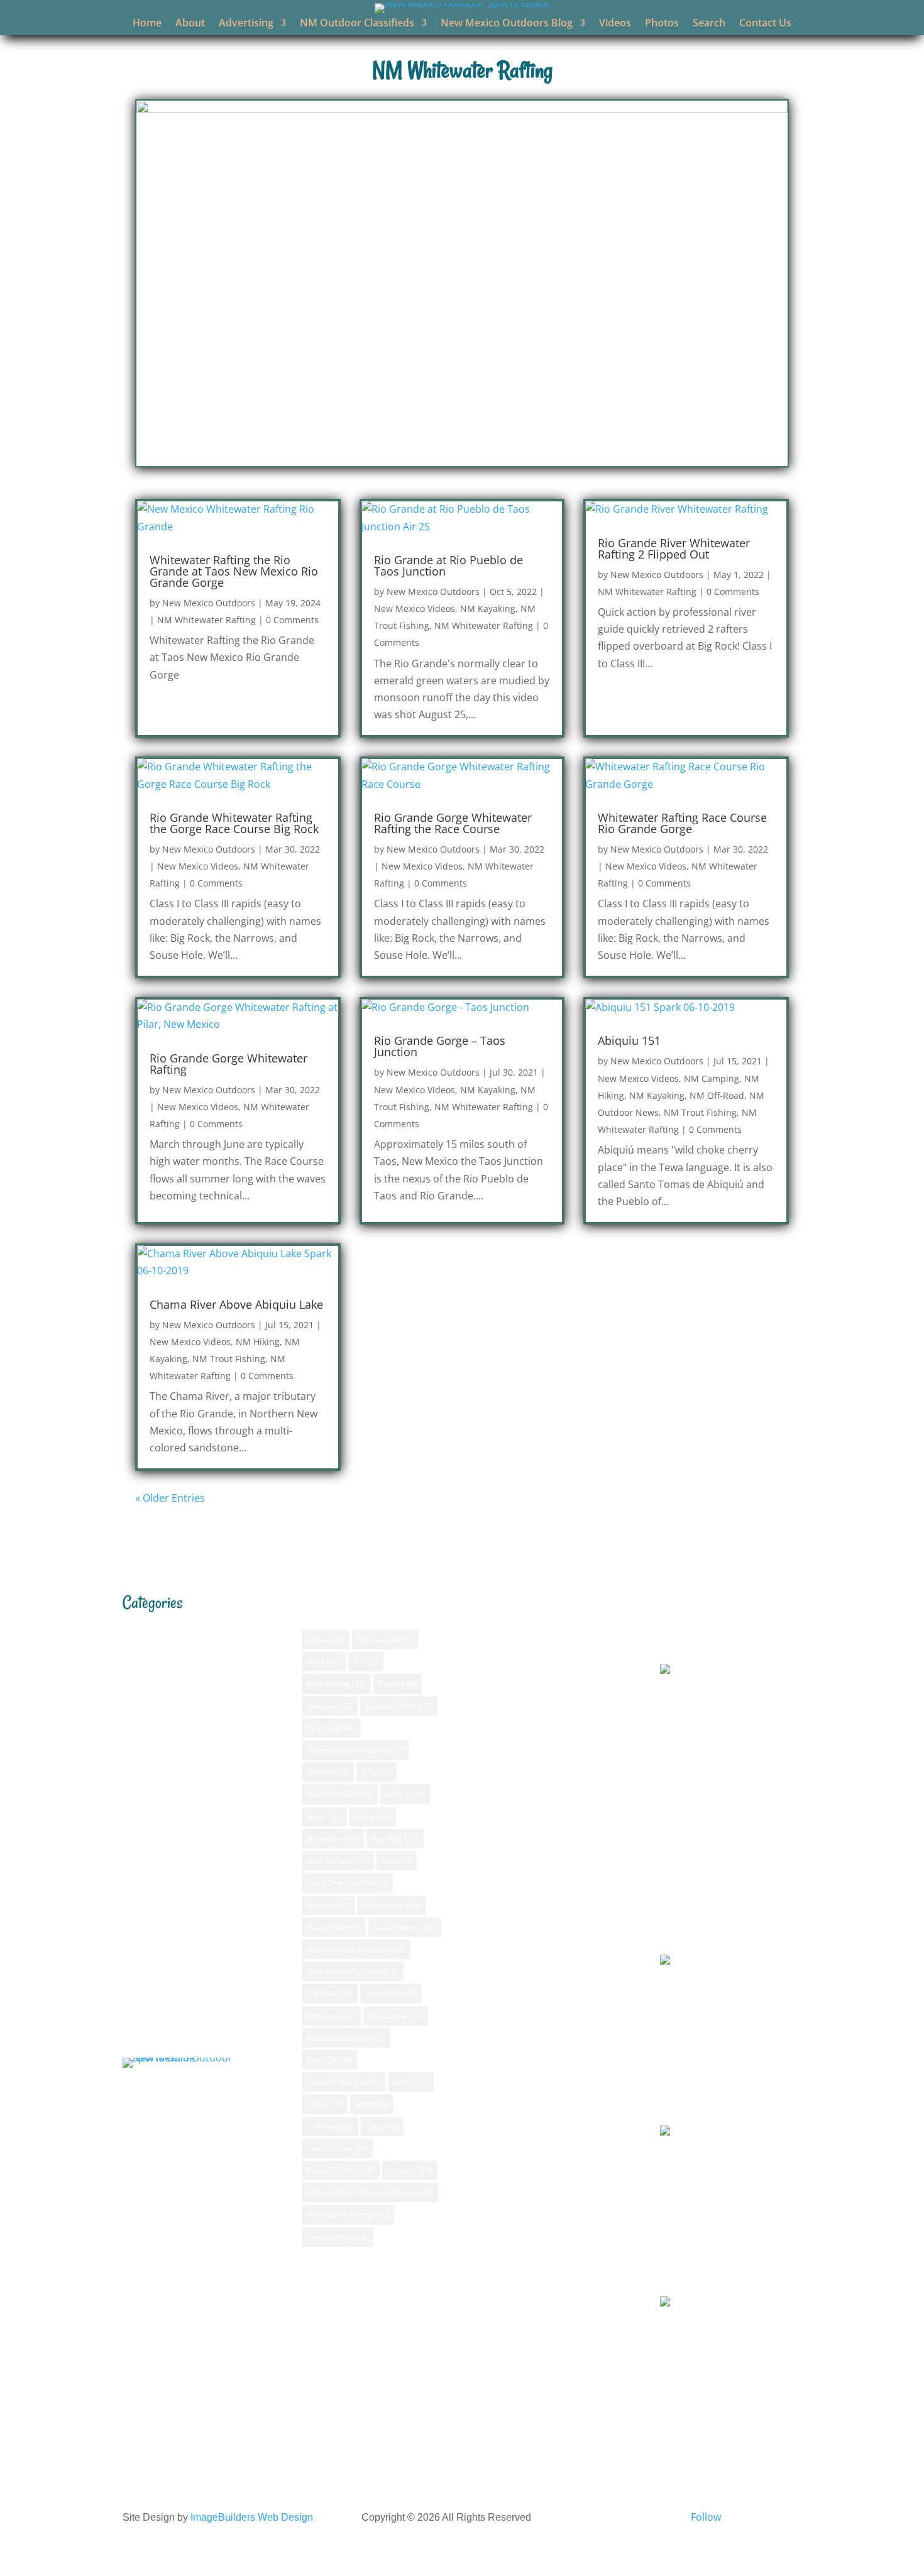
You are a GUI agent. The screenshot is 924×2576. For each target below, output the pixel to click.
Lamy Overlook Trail (347, 1883)
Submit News (542, 2071)
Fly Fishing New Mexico (545, 1745)
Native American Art (538, 1911)
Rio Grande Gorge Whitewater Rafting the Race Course (453, 823)
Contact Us (765, 24)
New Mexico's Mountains (356, 1949)
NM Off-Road (717, 1095)
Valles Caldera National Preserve (370, 2192)
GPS (142, 1648)
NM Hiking (258, 1342)
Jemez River (333, 1839)
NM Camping (712, 1078)
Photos (662, 24)
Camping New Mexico (542, 1702)
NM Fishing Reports (179, 1712)
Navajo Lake (334, 1927)
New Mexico (405, 1927)
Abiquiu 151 (629, 1040)
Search (709, 24)
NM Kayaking (488, 609)
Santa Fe (330, 2060)
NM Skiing (156, 1883)
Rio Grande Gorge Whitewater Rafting (228, 1064)
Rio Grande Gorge (346, 2038)
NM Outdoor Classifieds (357, 24)
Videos (615, 24)
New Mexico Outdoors (209, 603)
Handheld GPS (340, 1794)
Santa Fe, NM (691, 1638)
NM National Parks (177, 1819)
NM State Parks (169, 1926)
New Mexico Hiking (535, 1787)
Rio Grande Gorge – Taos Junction (440, 1046)
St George (330, 2126)
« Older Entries (170, 1498)
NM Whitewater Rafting (206, 620)
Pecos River (391, 1993)
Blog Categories (547, 2029)
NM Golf (152, 1733)
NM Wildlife (159, 1990)
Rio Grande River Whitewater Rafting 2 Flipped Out (674, 548)
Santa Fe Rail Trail (344, 2082)
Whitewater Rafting (348, 2214)
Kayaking (395, 1839)
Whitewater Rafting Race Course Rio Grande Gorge (682, 823)
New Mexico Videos (415, 609)
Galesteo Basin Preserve (355, 1750)
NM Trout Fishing (700, 1112)
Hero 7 (324, 1817)
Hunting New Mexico (540, 1809)
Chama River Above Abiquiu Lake (236, 1304)
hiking (373, 1817)
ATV (366, 1662)
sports (372, 2104)
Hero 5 (405, 1794)
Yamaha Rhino (338, 2237)
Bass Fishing (162, 1627)
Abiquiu (326, 1640)
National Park (391, 1905)
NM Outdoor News (177, 1862)
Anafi (324, 1662)
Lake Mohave (338, 1861)
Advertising (246, 24)
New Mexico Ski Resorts (547, 2112)
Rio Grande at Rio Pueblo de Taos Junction (448, 565)
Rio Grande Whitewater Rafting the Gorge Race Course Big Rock (234, 823)
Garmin (328, 1772)
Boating (398, 1684)
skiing (411, 2082)
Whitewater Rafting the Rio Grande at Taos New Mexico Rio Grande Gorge (234, 571)
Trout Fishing (337, 2148)
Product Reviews (172, 2011)
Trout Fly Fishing (341, 2170)
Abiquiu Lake (385, 1640)
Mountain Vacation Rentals (555, 1889)
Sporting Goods (528, 1991)
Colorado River (399, 1706)
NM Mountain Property (187, 1798)
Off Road (330, 1993)
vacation (410, 2170)
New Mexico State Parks (547, 2134)
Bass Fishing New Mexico (549, 1681)
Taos (382, 2126)
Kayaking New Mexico (542, 1830)
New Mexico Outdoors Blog (507, 24)
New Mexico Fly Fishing (353, 1971)
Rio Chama (331, 2016)
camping (330, 1706)
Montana (328, 1905)
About (190, 24)
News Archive (542, 2050)
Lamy (397, 1861)
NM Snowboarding (177, 1904)
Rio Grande (396, 2016)
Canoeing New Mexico (543, 1723)
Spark (325, 2104)
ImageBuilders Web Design (252, 2517)
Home (147, 24)
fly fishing (331, 1728)
